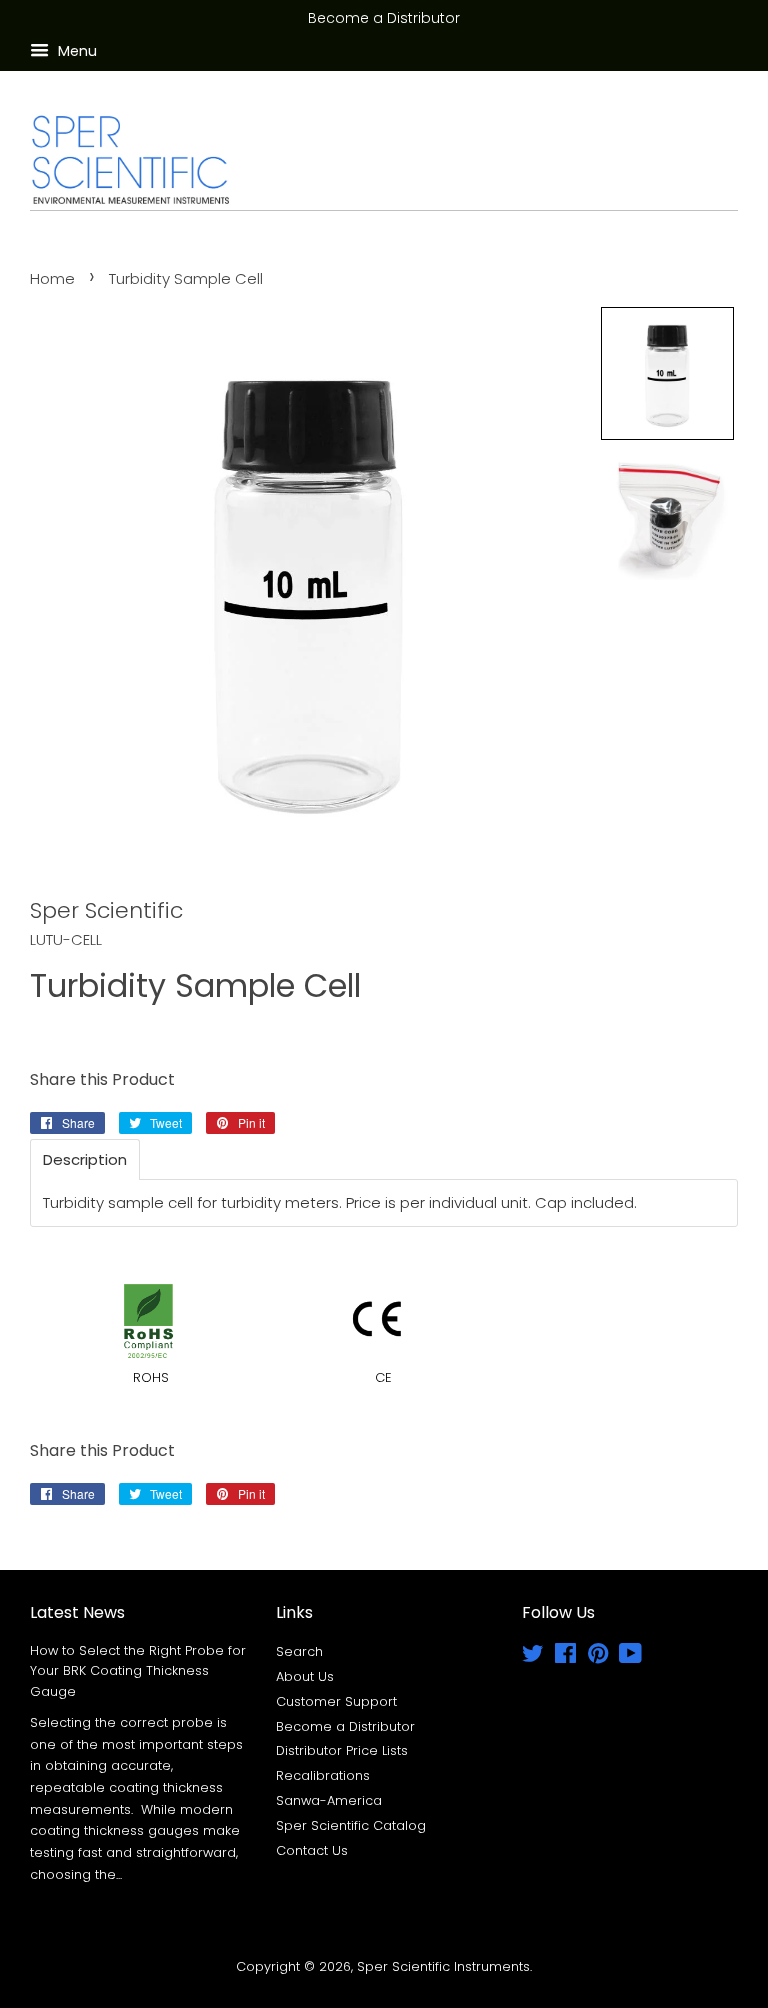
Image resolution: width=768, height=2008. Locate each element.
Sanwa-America (329, 1800)
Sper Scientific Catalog (351, 1825)
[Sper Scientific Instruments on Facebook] (565, 1657)
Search (299, 1651)
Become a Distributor (345, 1726)
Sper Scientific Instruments (443, 1966)
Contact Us (312, 1850)
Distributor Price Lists (342, 1750)
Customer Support (336, 1701)
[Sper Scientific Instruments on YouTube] (630, 1657)
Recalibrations (323, 1775)
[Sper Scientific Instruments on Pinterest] (598, 1657)
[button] (667, 373)
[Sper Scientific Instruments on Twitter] (533, 1657)
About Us (305, 1676)
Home (52, 278)
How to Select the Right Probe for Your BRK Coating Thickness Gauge (138, 1671)
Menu (75, 51)
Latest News (77, 1612)
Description (85, 1159)
